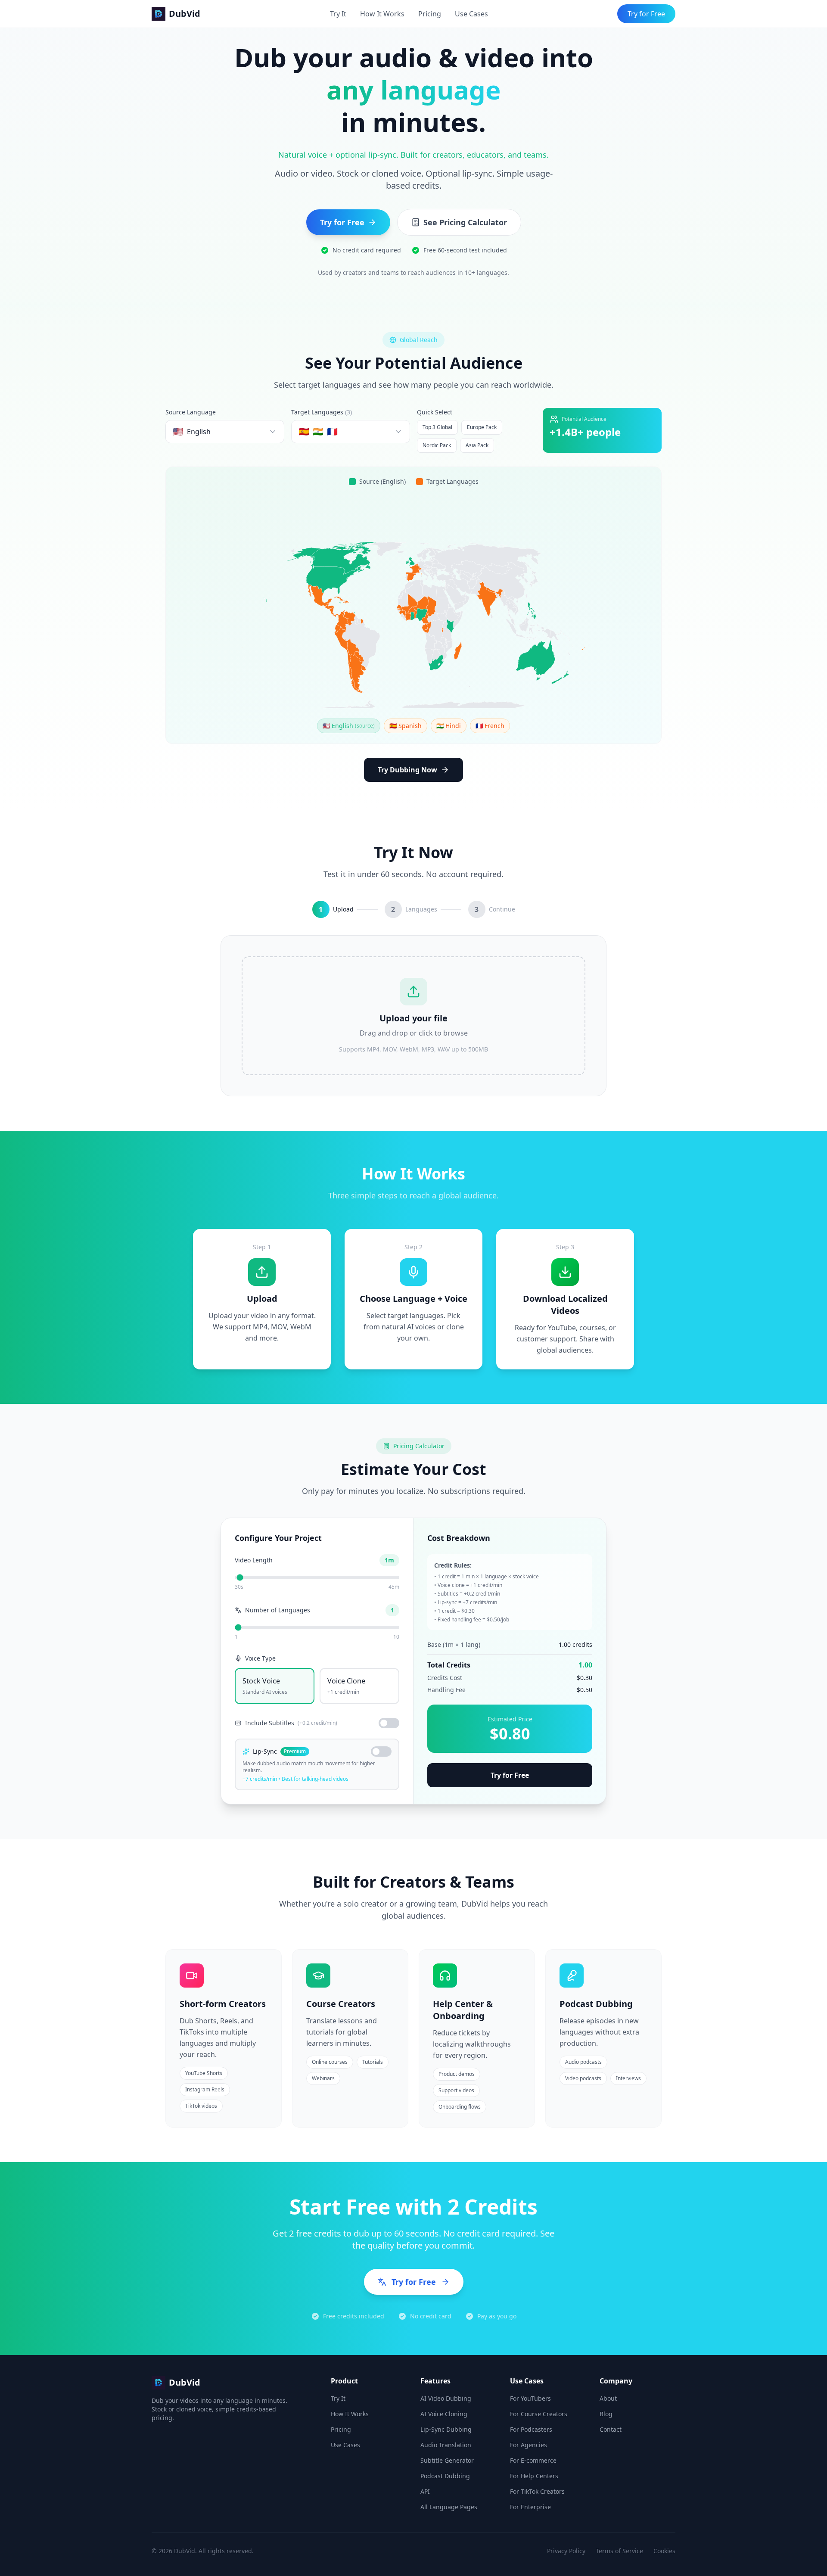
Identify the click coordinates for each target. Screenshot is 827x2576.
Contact (611, 2429)
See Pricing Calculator (465, 222)
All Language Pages (449, 2507)
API (425, 2491)
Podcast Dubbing (445, 2476)
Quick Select (435, 412)
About (608, 2398)
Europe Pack (482, 427)
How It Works (382, 14)
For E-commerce (533, 2460)
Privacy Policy (566, 2551)
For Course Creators (539, 2414)
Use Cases (471, 14)
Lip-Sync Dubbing (446, 2429)
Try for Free (646, 14)
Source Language (191, 412)
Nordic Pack (437, 445)
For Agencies (529, 2445)
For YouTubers (530, 2398)
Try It (338, 14)
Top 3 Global (437, 427)
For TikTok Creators (537, 2491)
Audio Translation (446, 2445)
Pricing (430, 14)
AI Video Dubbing (446, 2398)
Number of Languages (278, 1610)
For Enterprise (530, 2507)
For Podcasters (531, 2429)
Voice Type (260, 1658)
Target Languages (322, 412)
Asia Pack (477, 445)
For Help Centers (534, 2476)
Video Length (254, 1560)
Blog (606, 2414)
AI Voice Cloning (444, 2414)
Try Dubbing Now (407, 770)
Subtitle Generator (447, 2460)
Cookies (664, 2551)
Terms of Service (619, 2551)
